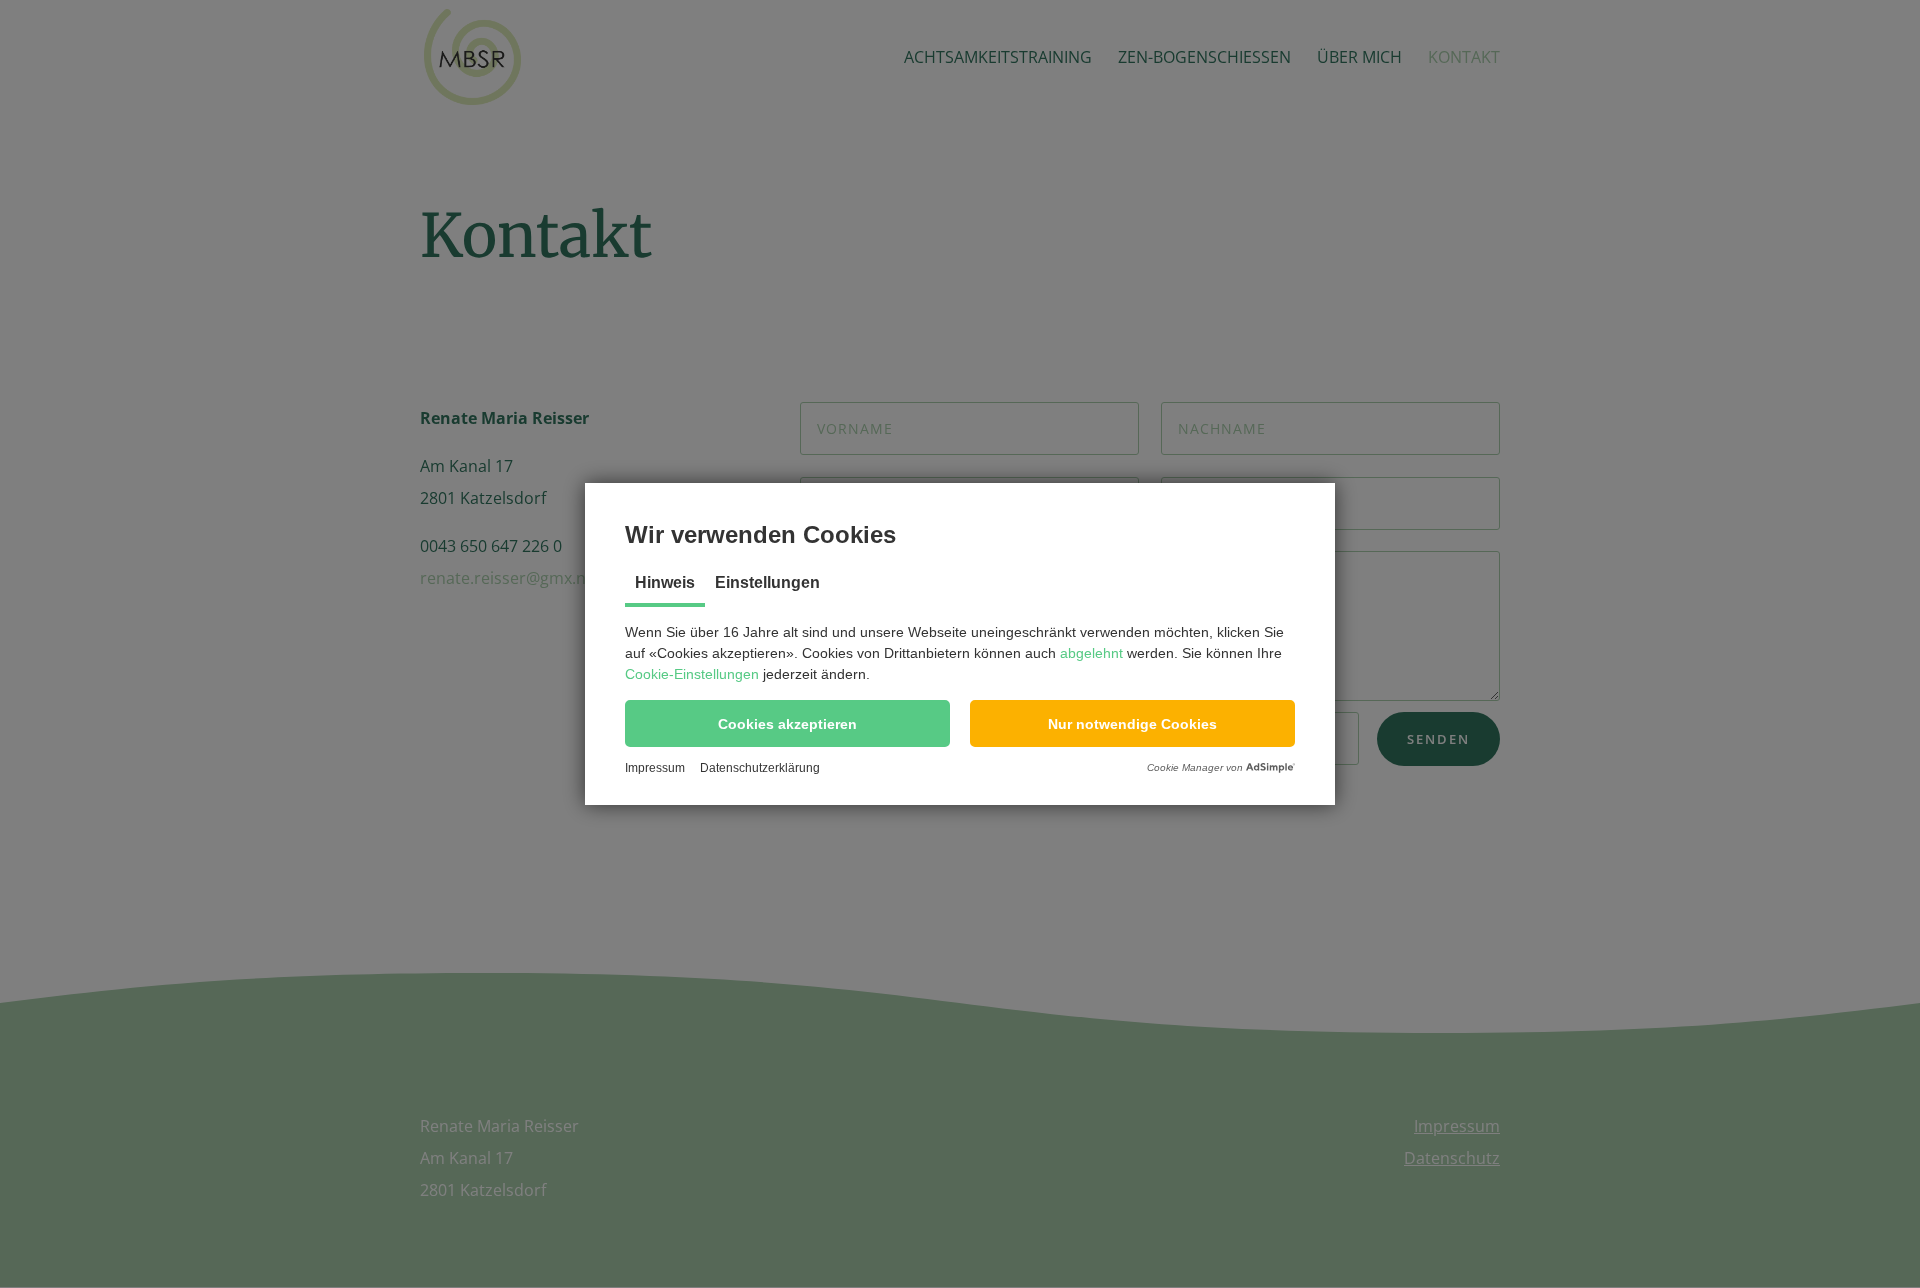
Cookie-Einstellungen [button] (692, 674)
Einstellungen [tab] (767, 582)
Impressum (655, 768)
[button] (787, 723)
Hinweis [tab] (665, 582)
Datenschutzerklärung (760, 768)
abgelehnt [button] (1091, 653)
